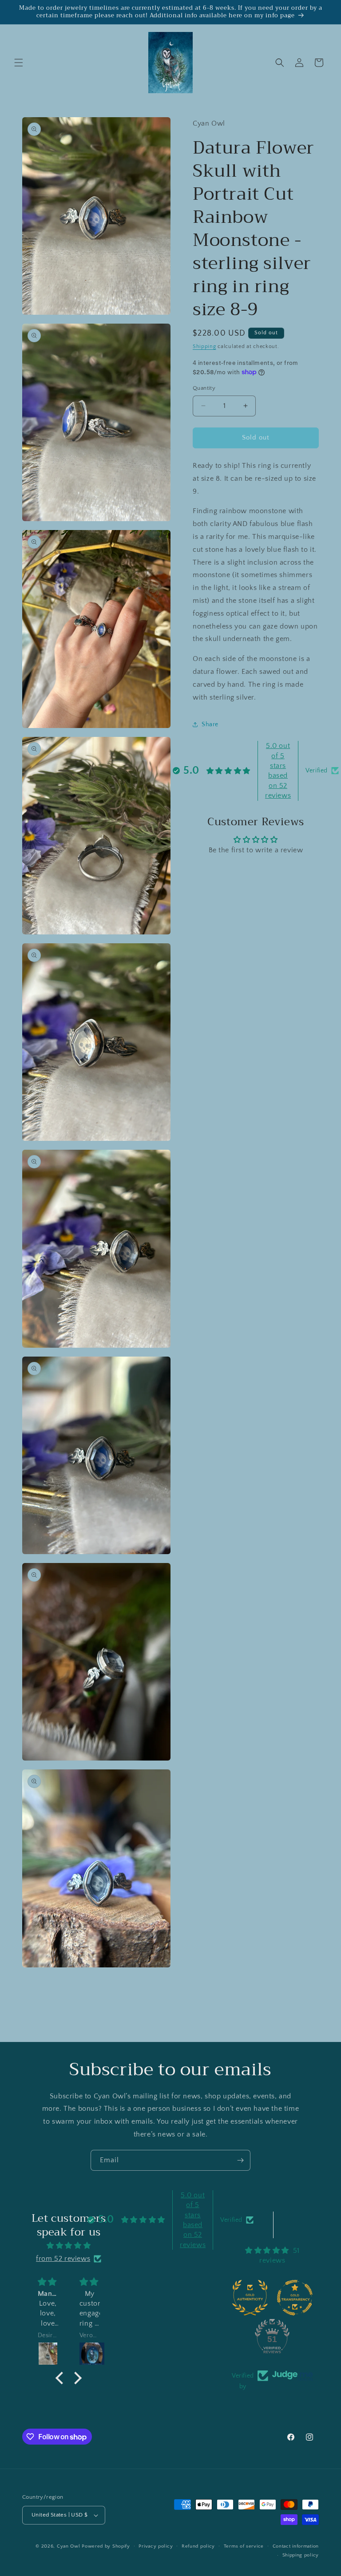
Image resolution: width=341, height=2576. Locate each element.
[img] (68, 2246)
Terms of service (244, 2546)
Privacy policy (156, 2546)
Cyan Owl (69, 2546)
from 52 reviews (63, 2259)
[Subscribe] (240, 2160)
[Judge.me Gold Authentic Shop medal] (250, 2298)
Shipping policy (301, 2555)
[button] (19, 63)
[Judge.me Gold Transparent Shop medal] (295, 2298)
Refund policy (198, 2546)
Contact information (296, 2546)
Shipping (204, 346)
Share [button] (210, 724)
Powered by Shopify (106, 2546)
